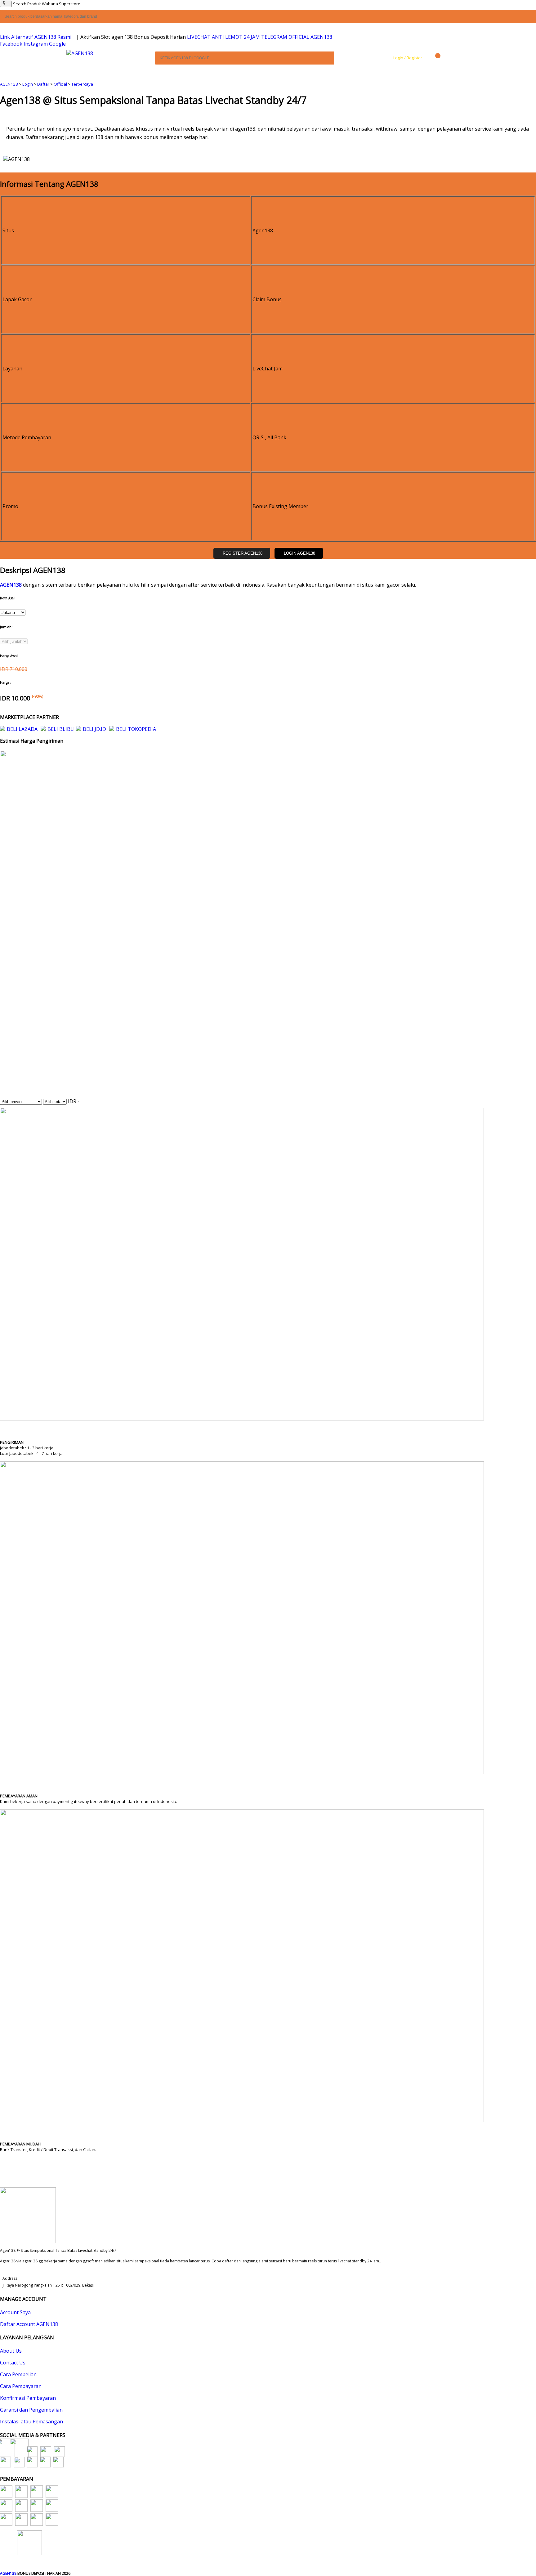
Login (28, 84)
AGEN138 (9, 84)
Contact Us (13, 2363)
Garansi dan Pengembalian (31, 2410)
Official (60, 84)
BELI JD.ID (94, 729)
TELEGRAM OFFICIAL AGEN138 (297, 37)
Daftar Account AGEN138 (29, 2324)
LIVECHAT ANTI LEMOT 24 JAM (223, 37)
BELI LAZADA (22, 729)
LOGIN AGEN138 (299, 553)
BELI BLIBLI (61, 729)
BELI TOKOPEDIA (136, 729)
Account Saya (15, 2312)
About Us (11, 2351)
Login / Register (407, 58)
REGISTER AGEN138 (243, 553)
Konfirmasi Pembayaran (28, 2398)
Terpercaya (82, 84)
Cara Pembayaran (21, 2386)
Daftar (43, 84)
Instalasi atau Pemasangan (31, 2422)
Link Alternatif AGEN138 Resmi (36, 37)
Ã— (6, 4)
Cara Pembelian (18, 2374)
